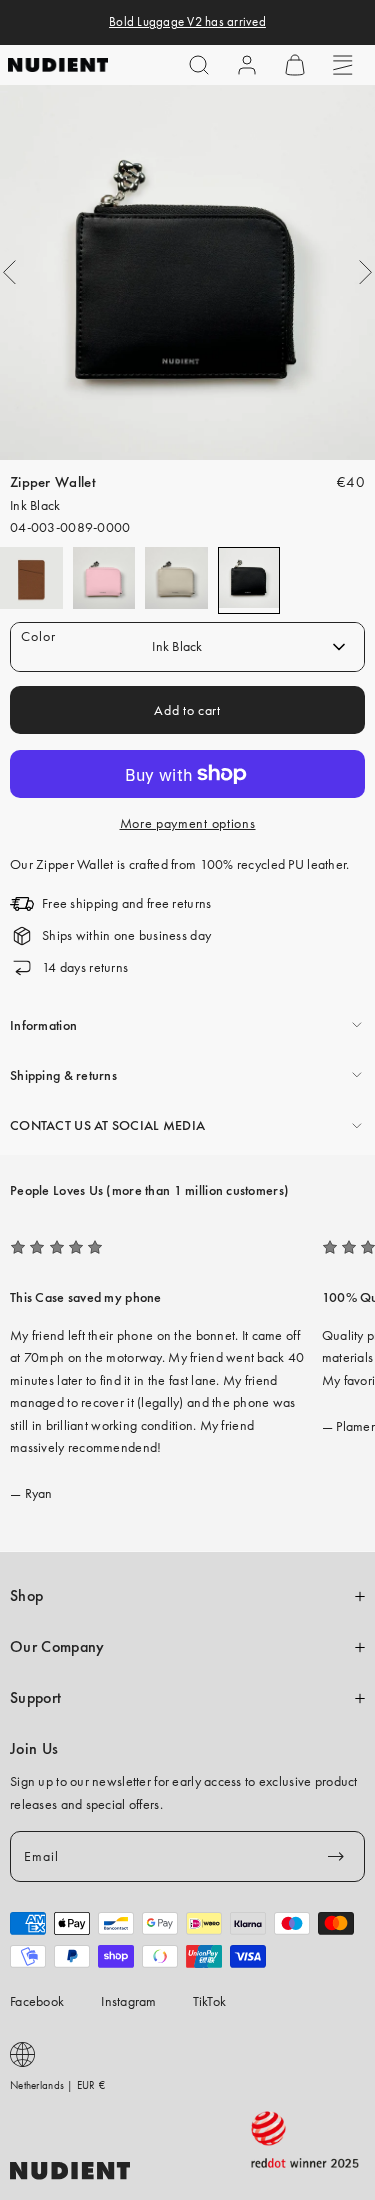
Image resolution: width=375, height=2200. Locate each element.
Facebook (37, 2001)
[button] (199, 65)
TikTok (210, 2001)
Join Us (34, 1749)
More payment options (188, 823)
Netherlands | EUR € (57, 2085)
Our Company (57, 1647)
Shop (26, 1596)
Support (35, 1698)
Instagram (129, 2001)
